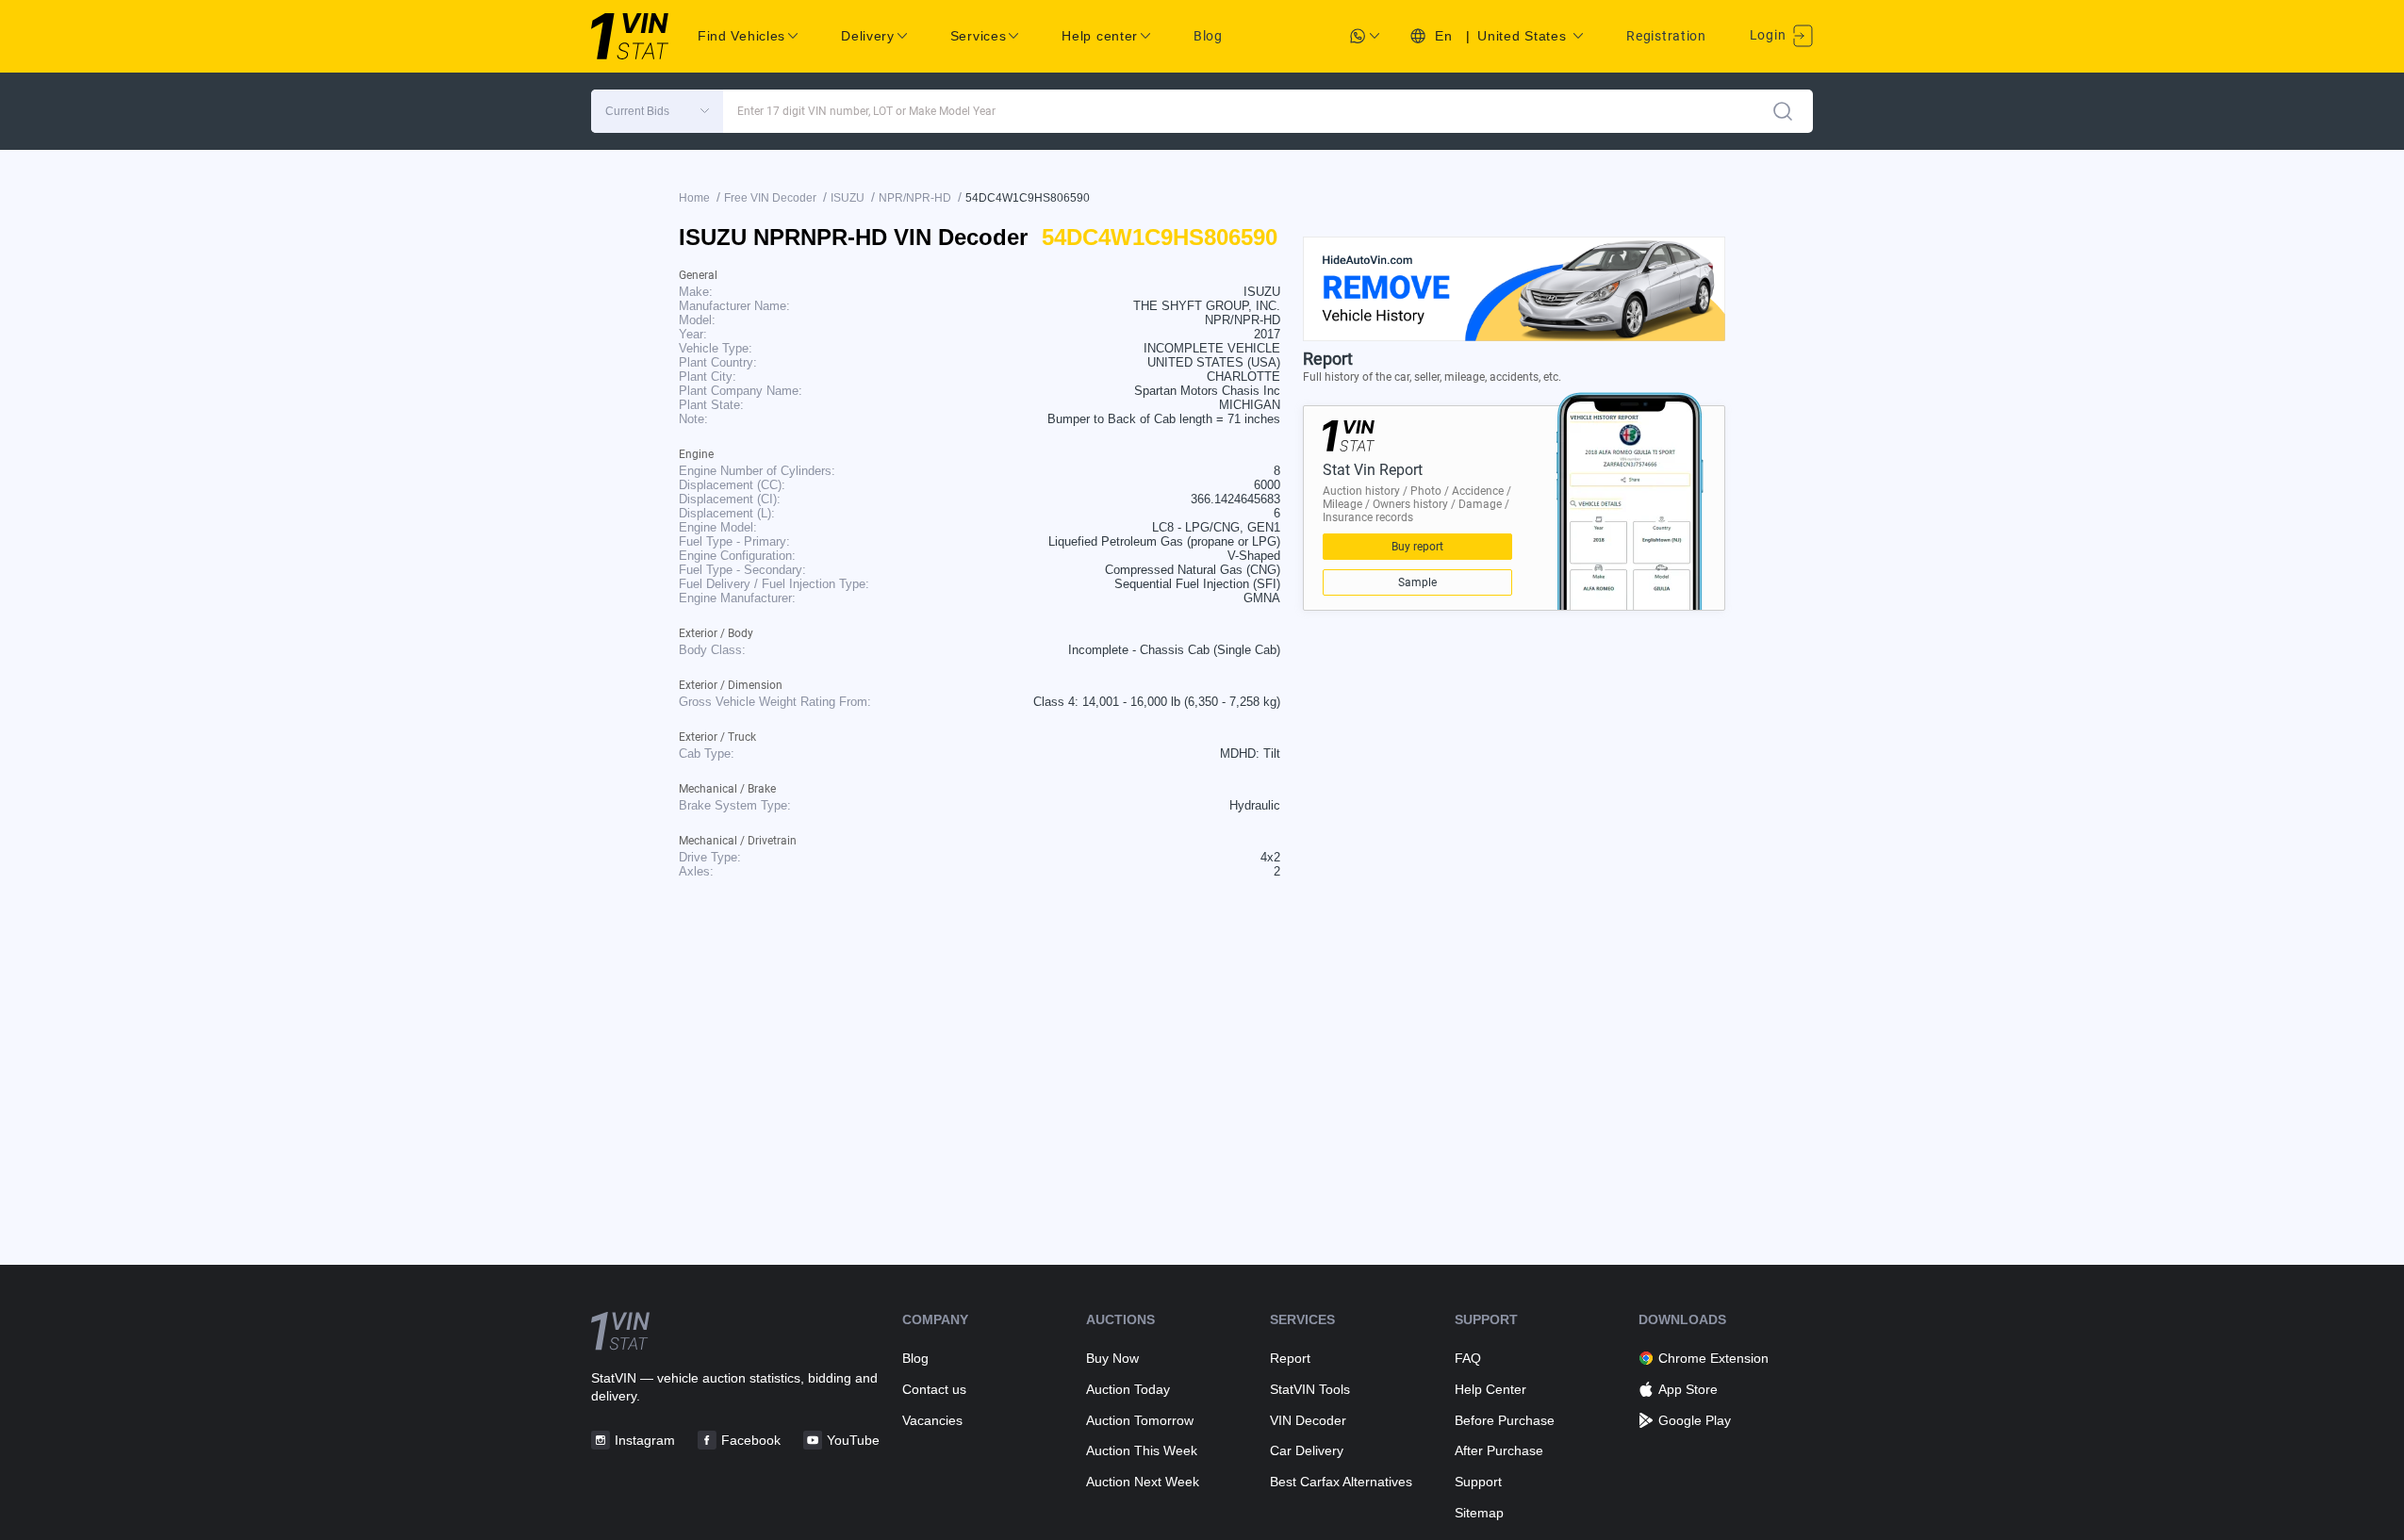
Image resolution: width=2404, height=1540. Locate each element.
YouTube (853, 1440)
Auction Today (1128, 1389)
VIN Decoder (1308, 1420)
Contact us (934, 1389)
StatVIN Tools (1310, 1389)
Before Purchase (1505, 1420)
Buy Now (1112, 1358)
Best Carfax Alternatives (1341, 1482)
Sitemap (1479, 1513)
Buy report (1417, 547)
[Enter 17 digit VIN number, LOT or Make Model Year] (1783, 111)
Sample (1417, 582)
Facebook (751, 1440)
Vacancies (932, 1420)
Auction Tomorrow (1140, 1420)
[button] (657, 111)
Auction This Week (1142, 1450)
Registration (1666, 36)
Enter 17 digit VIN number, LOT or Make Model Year (866, 111)
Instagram (645, 1440)
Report (1290, 1358)
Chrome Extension (1713, 1358)
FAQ (1468, 1358)
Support (1478, 1482)
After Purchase (1499, 1450)
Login (1770, 35)
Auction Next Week (1143, 1482)
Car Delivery (1307, 1450)
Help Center (1490, 1389)
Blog (1208, 36)
